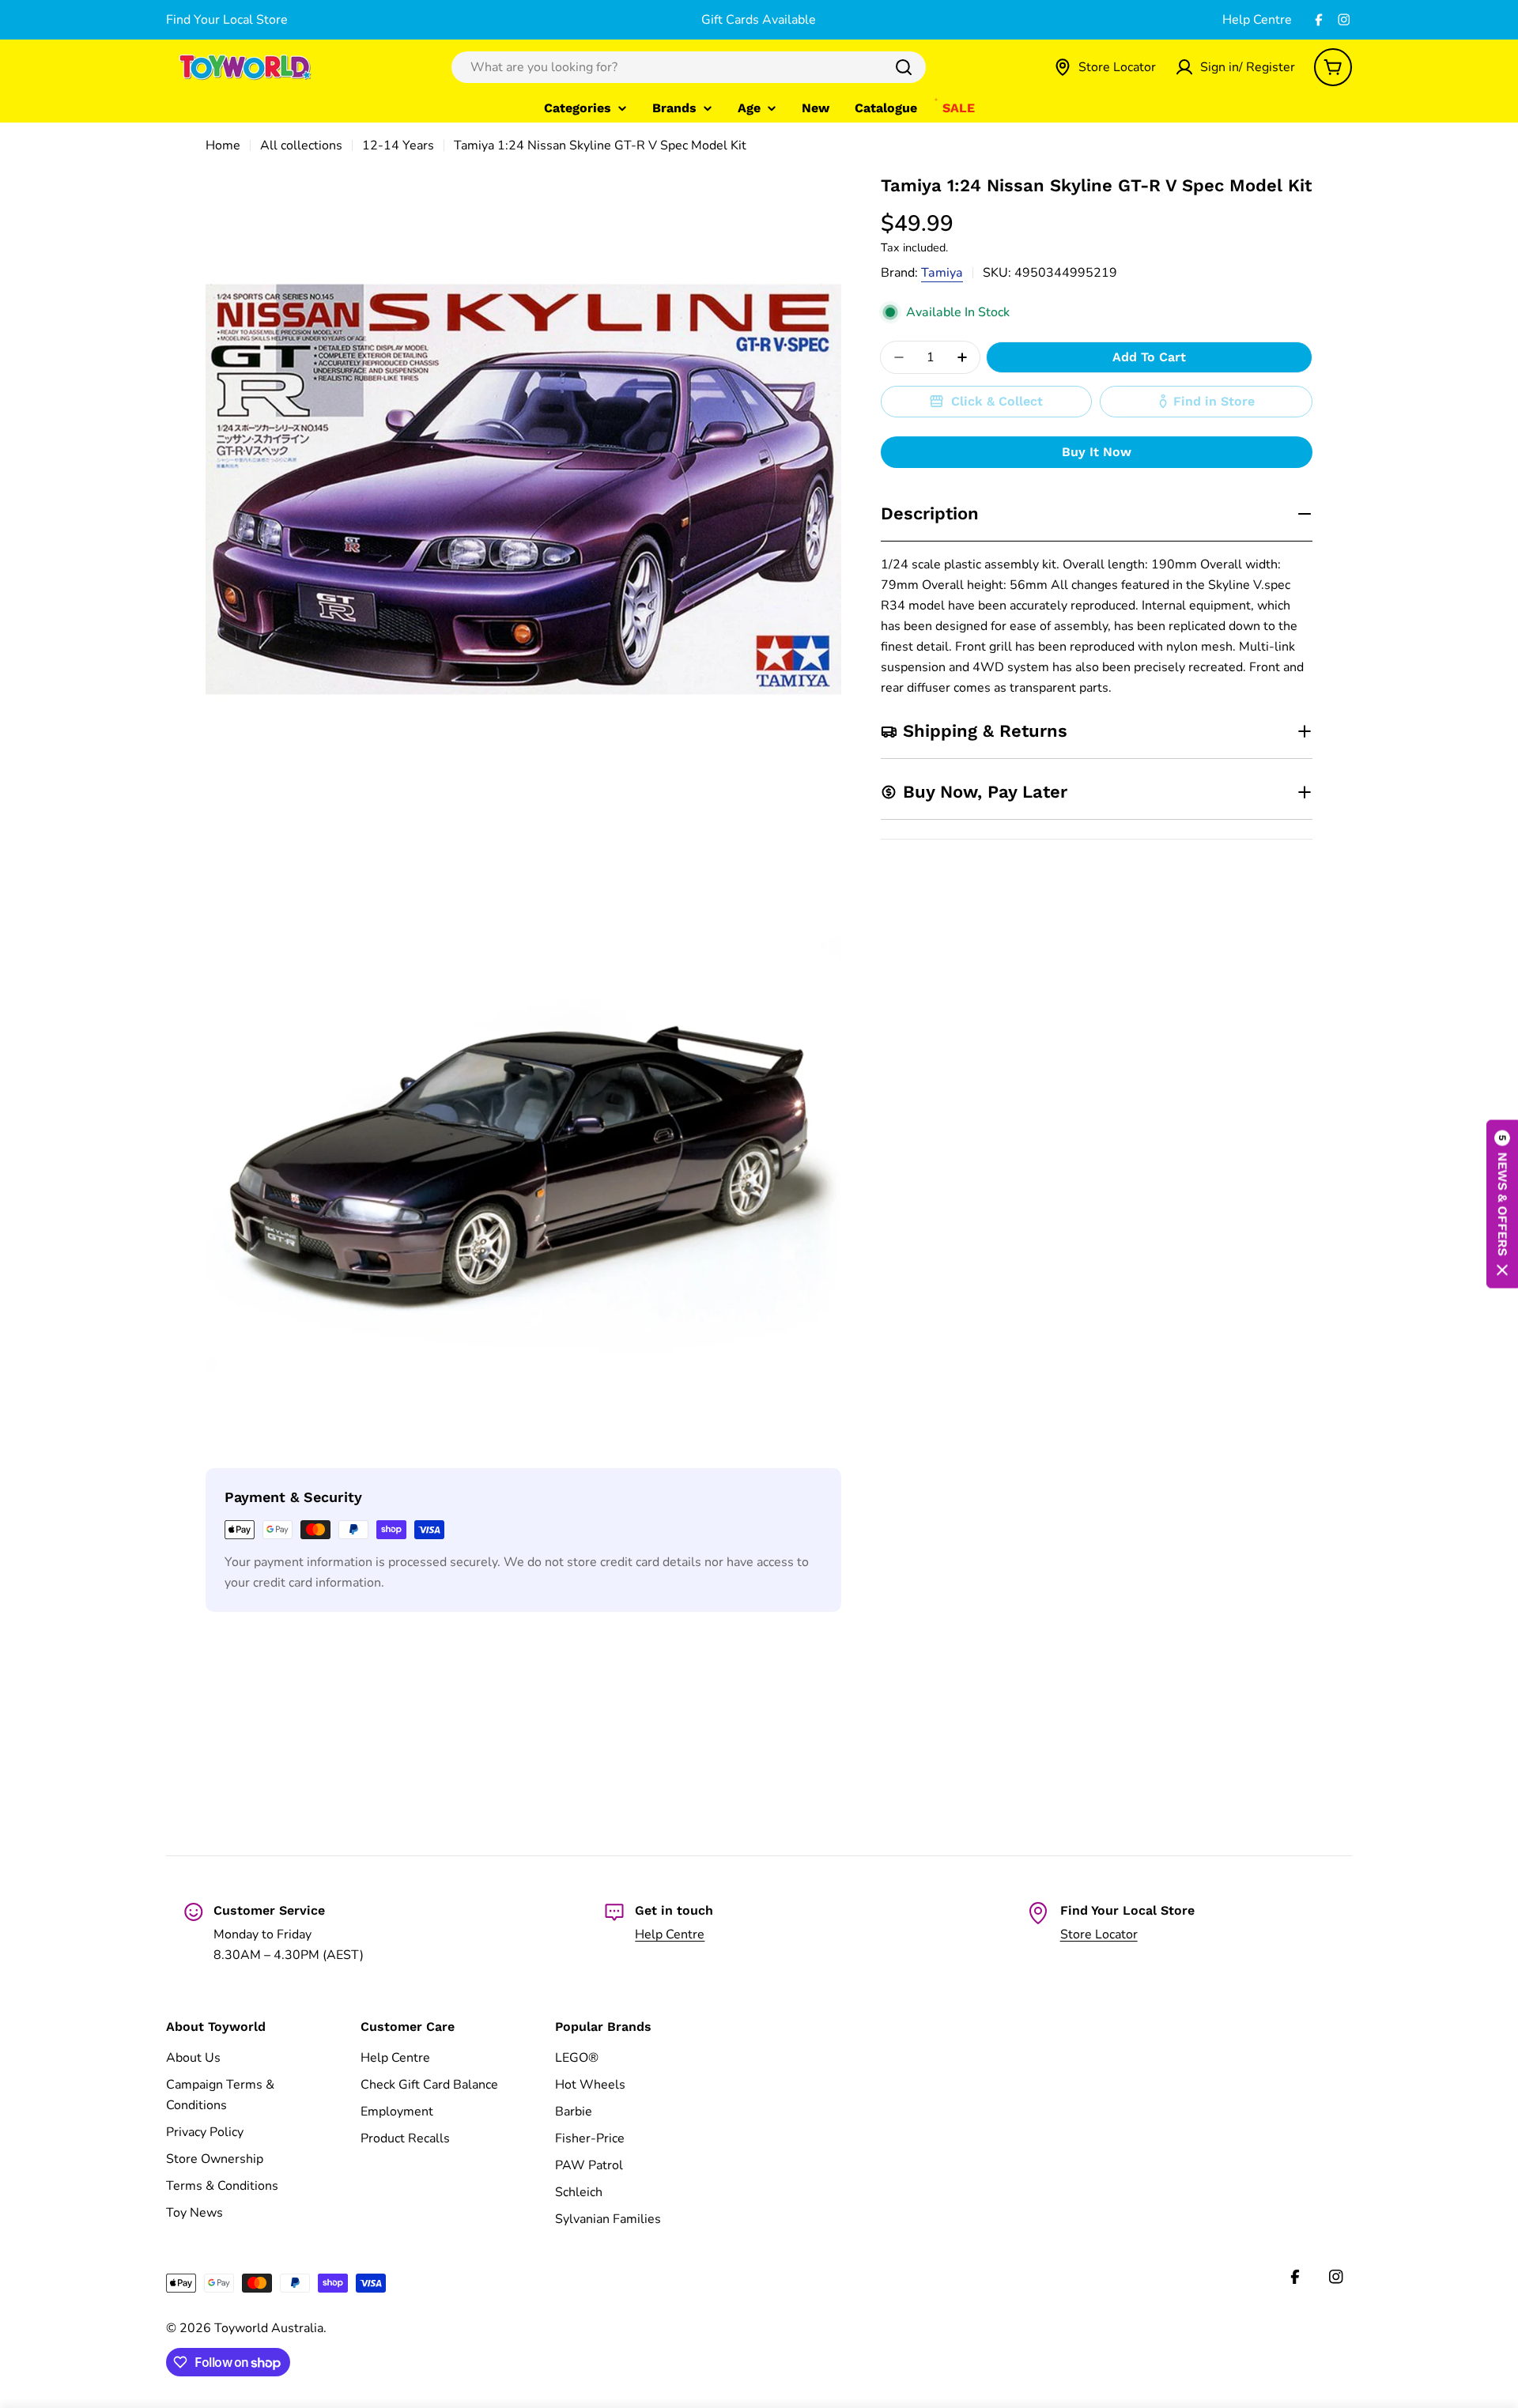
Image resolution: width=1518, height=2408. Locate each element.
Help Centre (1257, 20)
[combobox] (689, 67)
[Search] (904, 67)
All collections (301, 145)
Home (223, 145)
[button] (1502, 1204)
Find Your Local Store (227, 20)
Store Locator (1099, 1934)
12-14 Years (398, 145)
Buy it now (1097, 452)
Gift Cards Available (759, 20)
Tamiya (942, 273)
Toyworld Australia (269, 2328)
